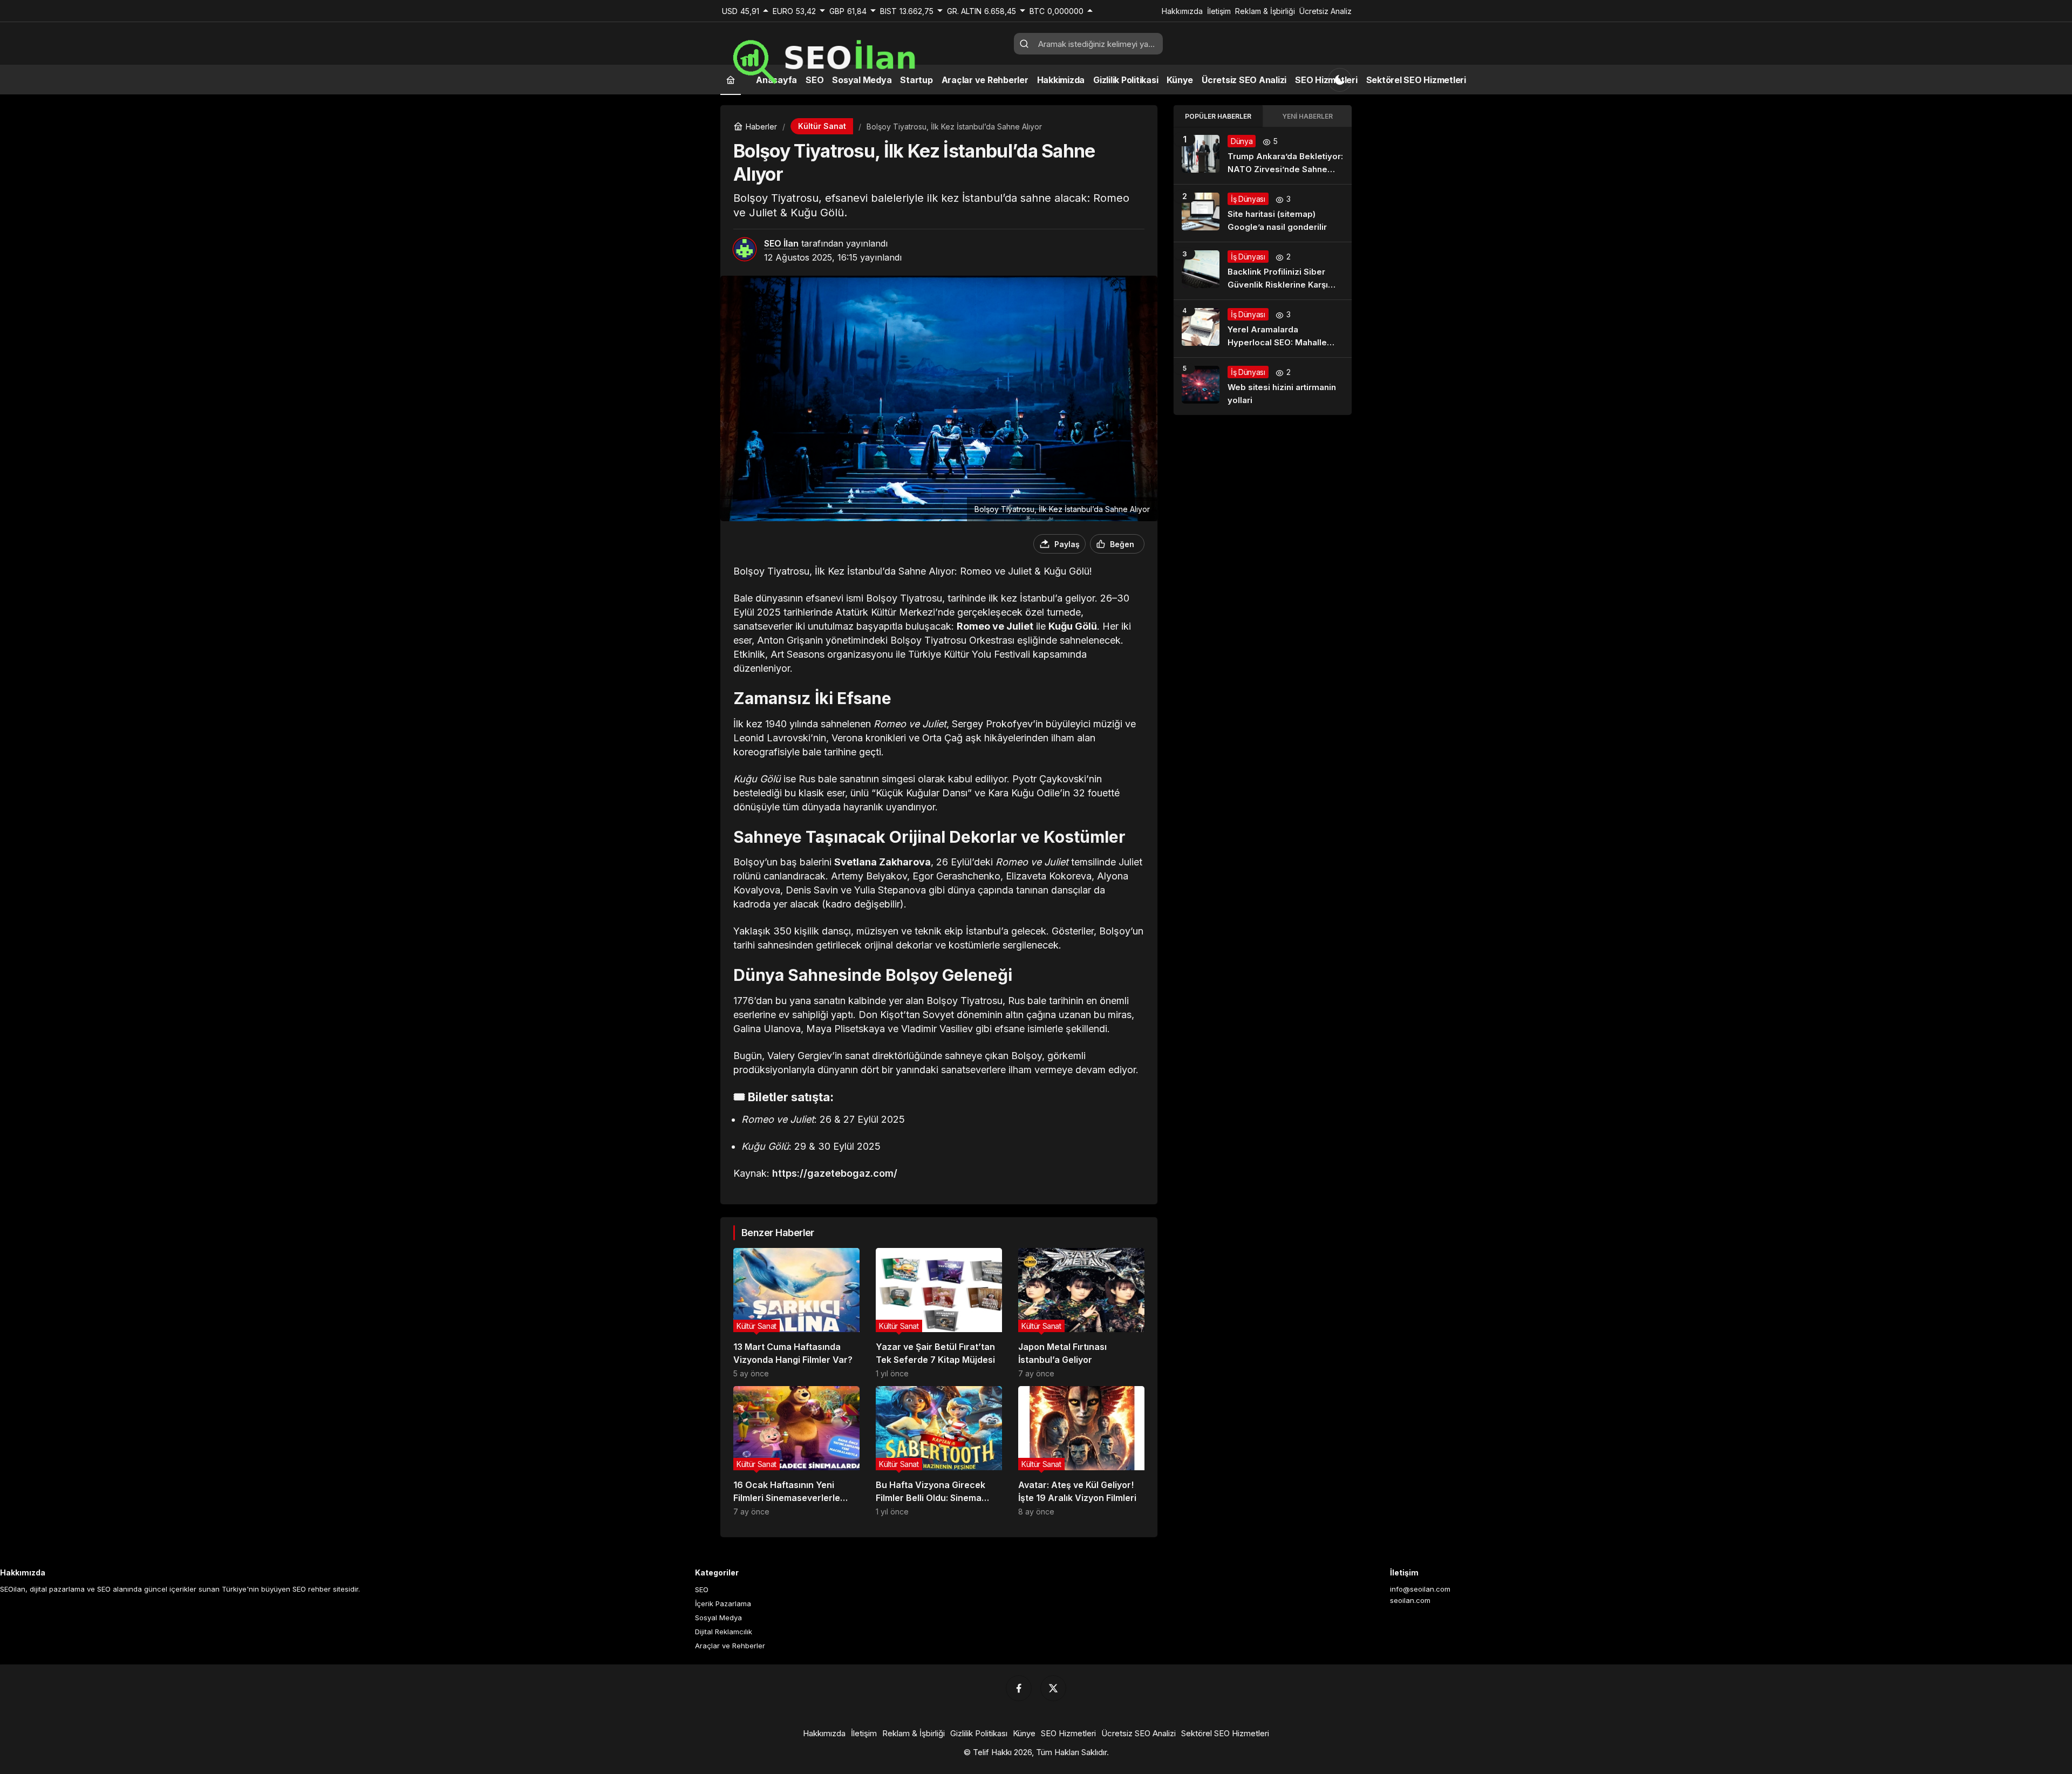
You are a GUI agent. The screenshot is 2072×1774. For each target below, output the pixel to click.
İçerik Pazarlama (723, 1604)
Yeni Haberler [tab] (1307, 116)
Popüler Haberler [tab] (1218, 116)
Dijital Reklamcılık (724, 1632)
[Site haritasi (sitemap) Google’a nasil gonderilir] (1263, 213)
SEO (702, 1589)
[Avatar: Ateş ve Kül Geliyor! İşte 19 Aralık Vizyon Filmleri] (1081, 1451)
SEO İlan (781, 243)
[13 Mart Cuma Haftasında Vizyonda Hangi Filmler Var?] (796, 1313)
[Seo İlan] (863, 57)
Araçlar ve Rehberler (730, 1646)
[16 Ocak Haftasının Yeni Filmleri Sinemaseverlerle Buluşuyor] (796, 1451)
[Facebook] (1019, 1688)
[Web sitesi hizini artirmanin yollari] (1263, 386)
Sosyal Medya (718, 1618)
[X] (1053, 1688)
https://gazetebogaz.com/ (835, 1173)
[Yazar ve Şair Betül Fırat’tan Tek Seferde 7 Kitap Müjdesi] (939, 1313)
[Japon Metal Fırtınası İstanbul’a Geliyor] (1081, 1313)
